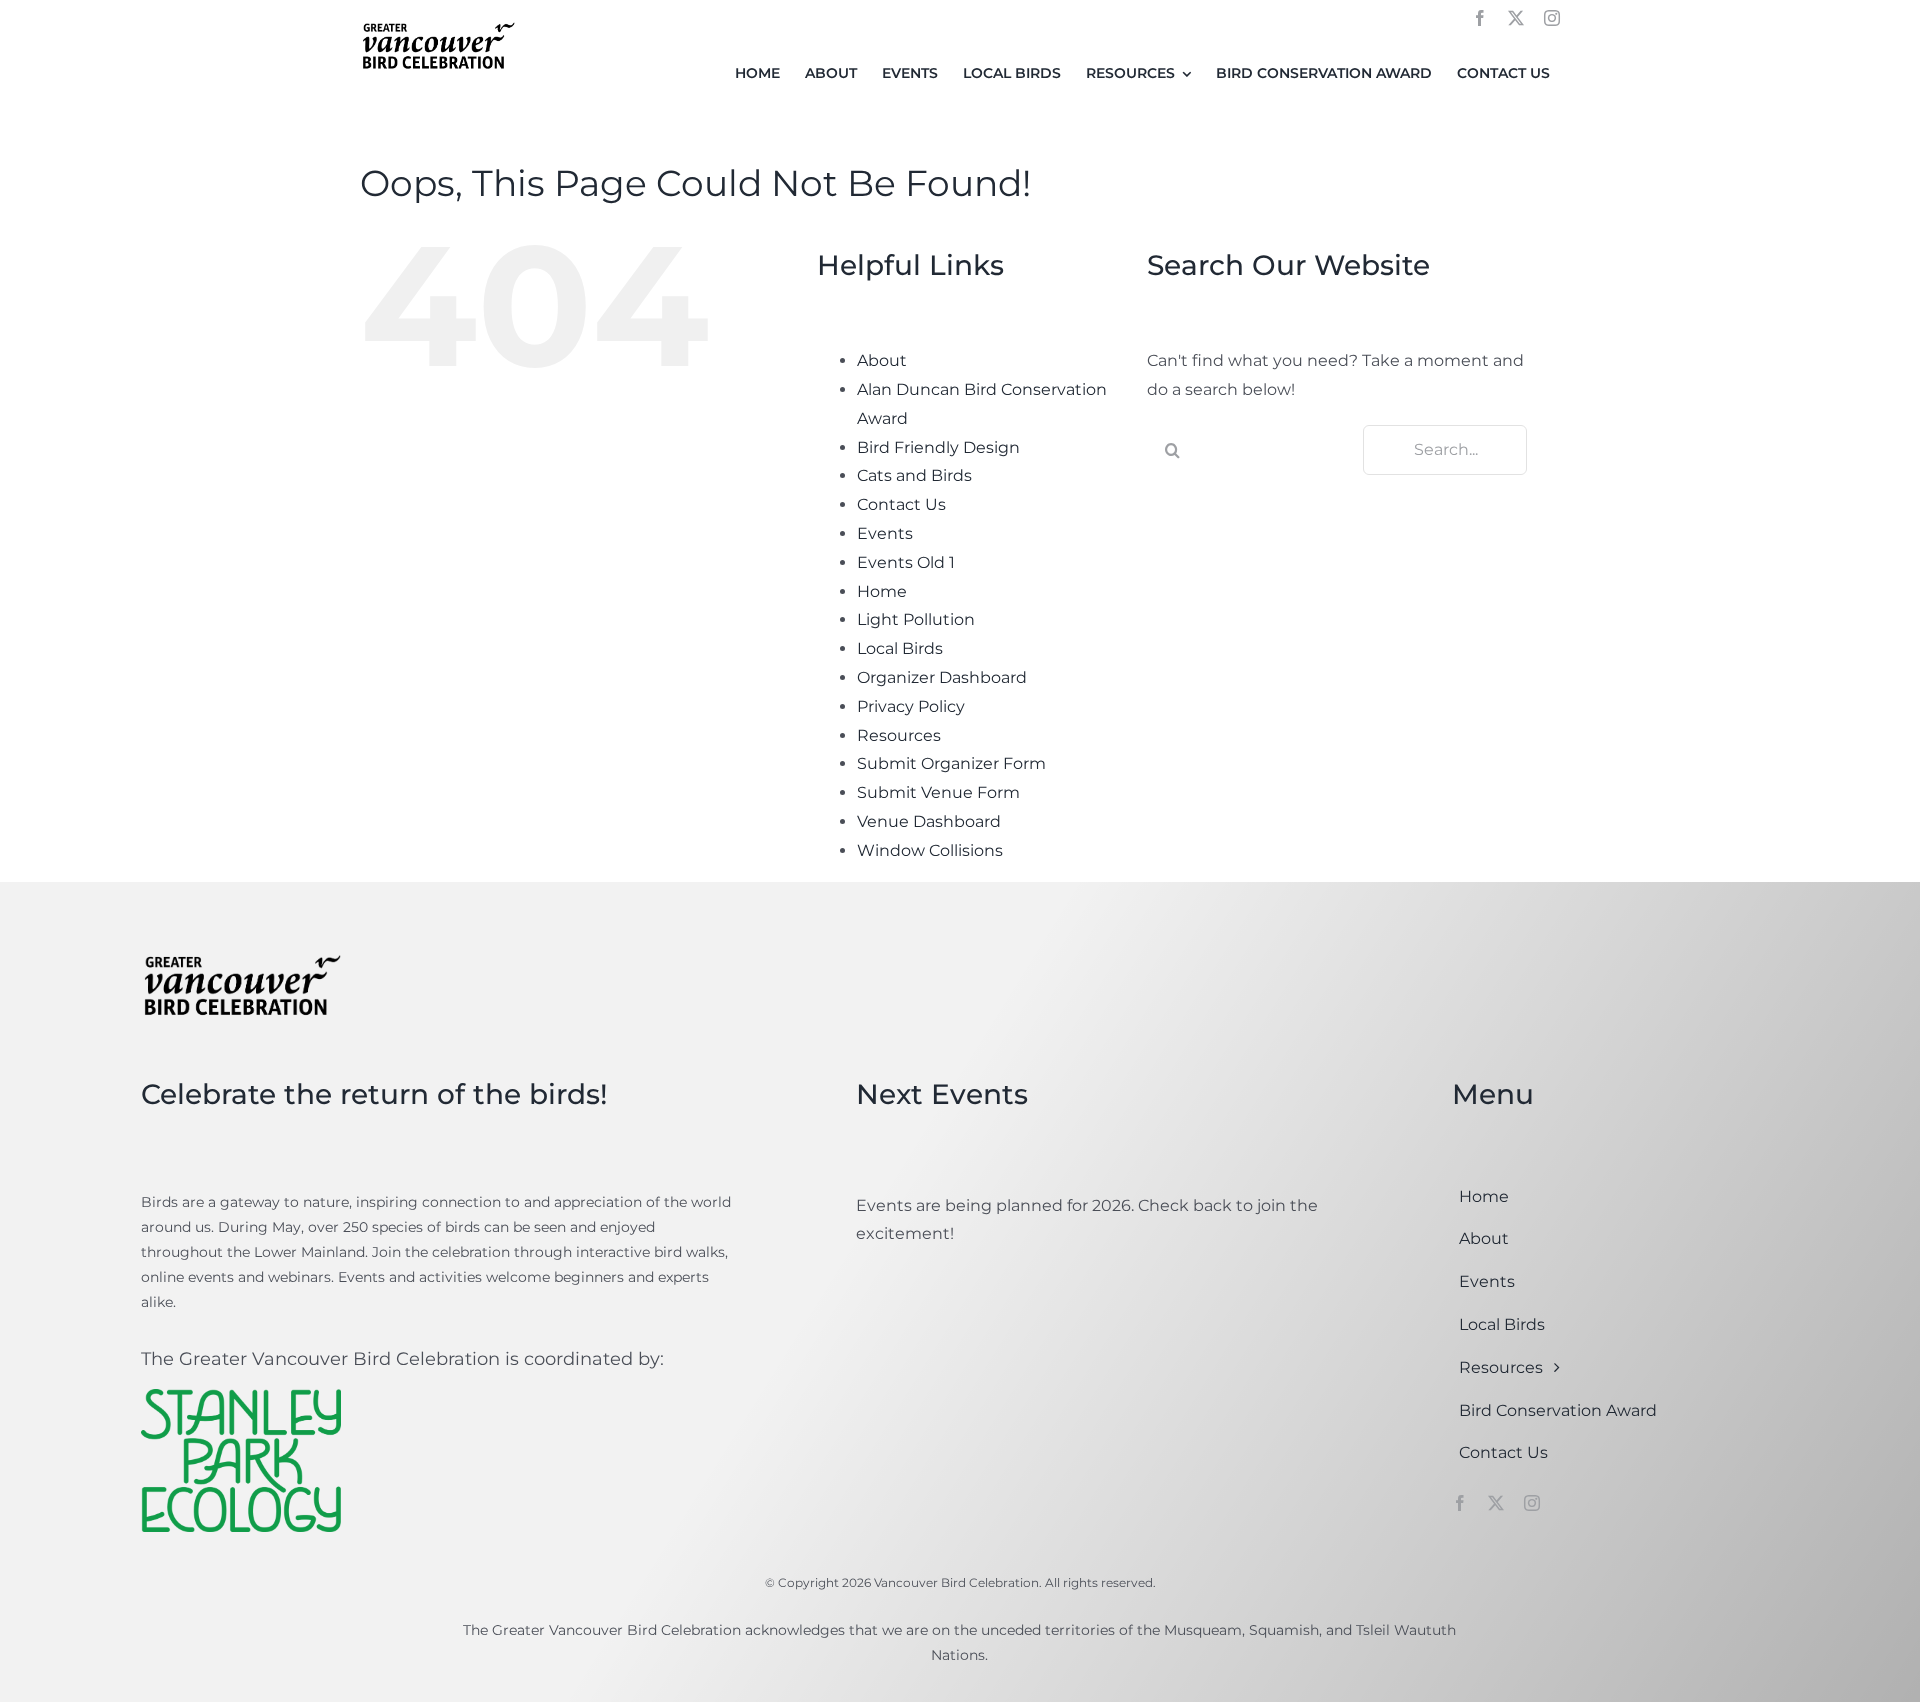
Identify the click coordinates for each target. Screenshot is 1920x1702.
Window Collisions (930, 850)
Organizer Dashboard (942, 677)
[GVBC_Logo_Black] (437, 23)
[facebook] (1480, 18)
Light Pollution (916, 619)
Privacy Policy (911, 706)
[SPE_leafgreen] (241, 1396)
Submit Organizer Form (951, 763)
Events (885, 533)
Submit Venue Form (938, 792)
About (882, 360)
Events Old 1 (906, 562)
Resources (899, 735)
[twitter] (1516, 18)
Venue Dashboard (929, 821)
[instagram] (1552, 18)
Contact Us (901, 504)
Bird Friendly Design (938, 447)
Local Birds (900, 648)
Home (882, 591)
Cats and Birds (914, 475)
